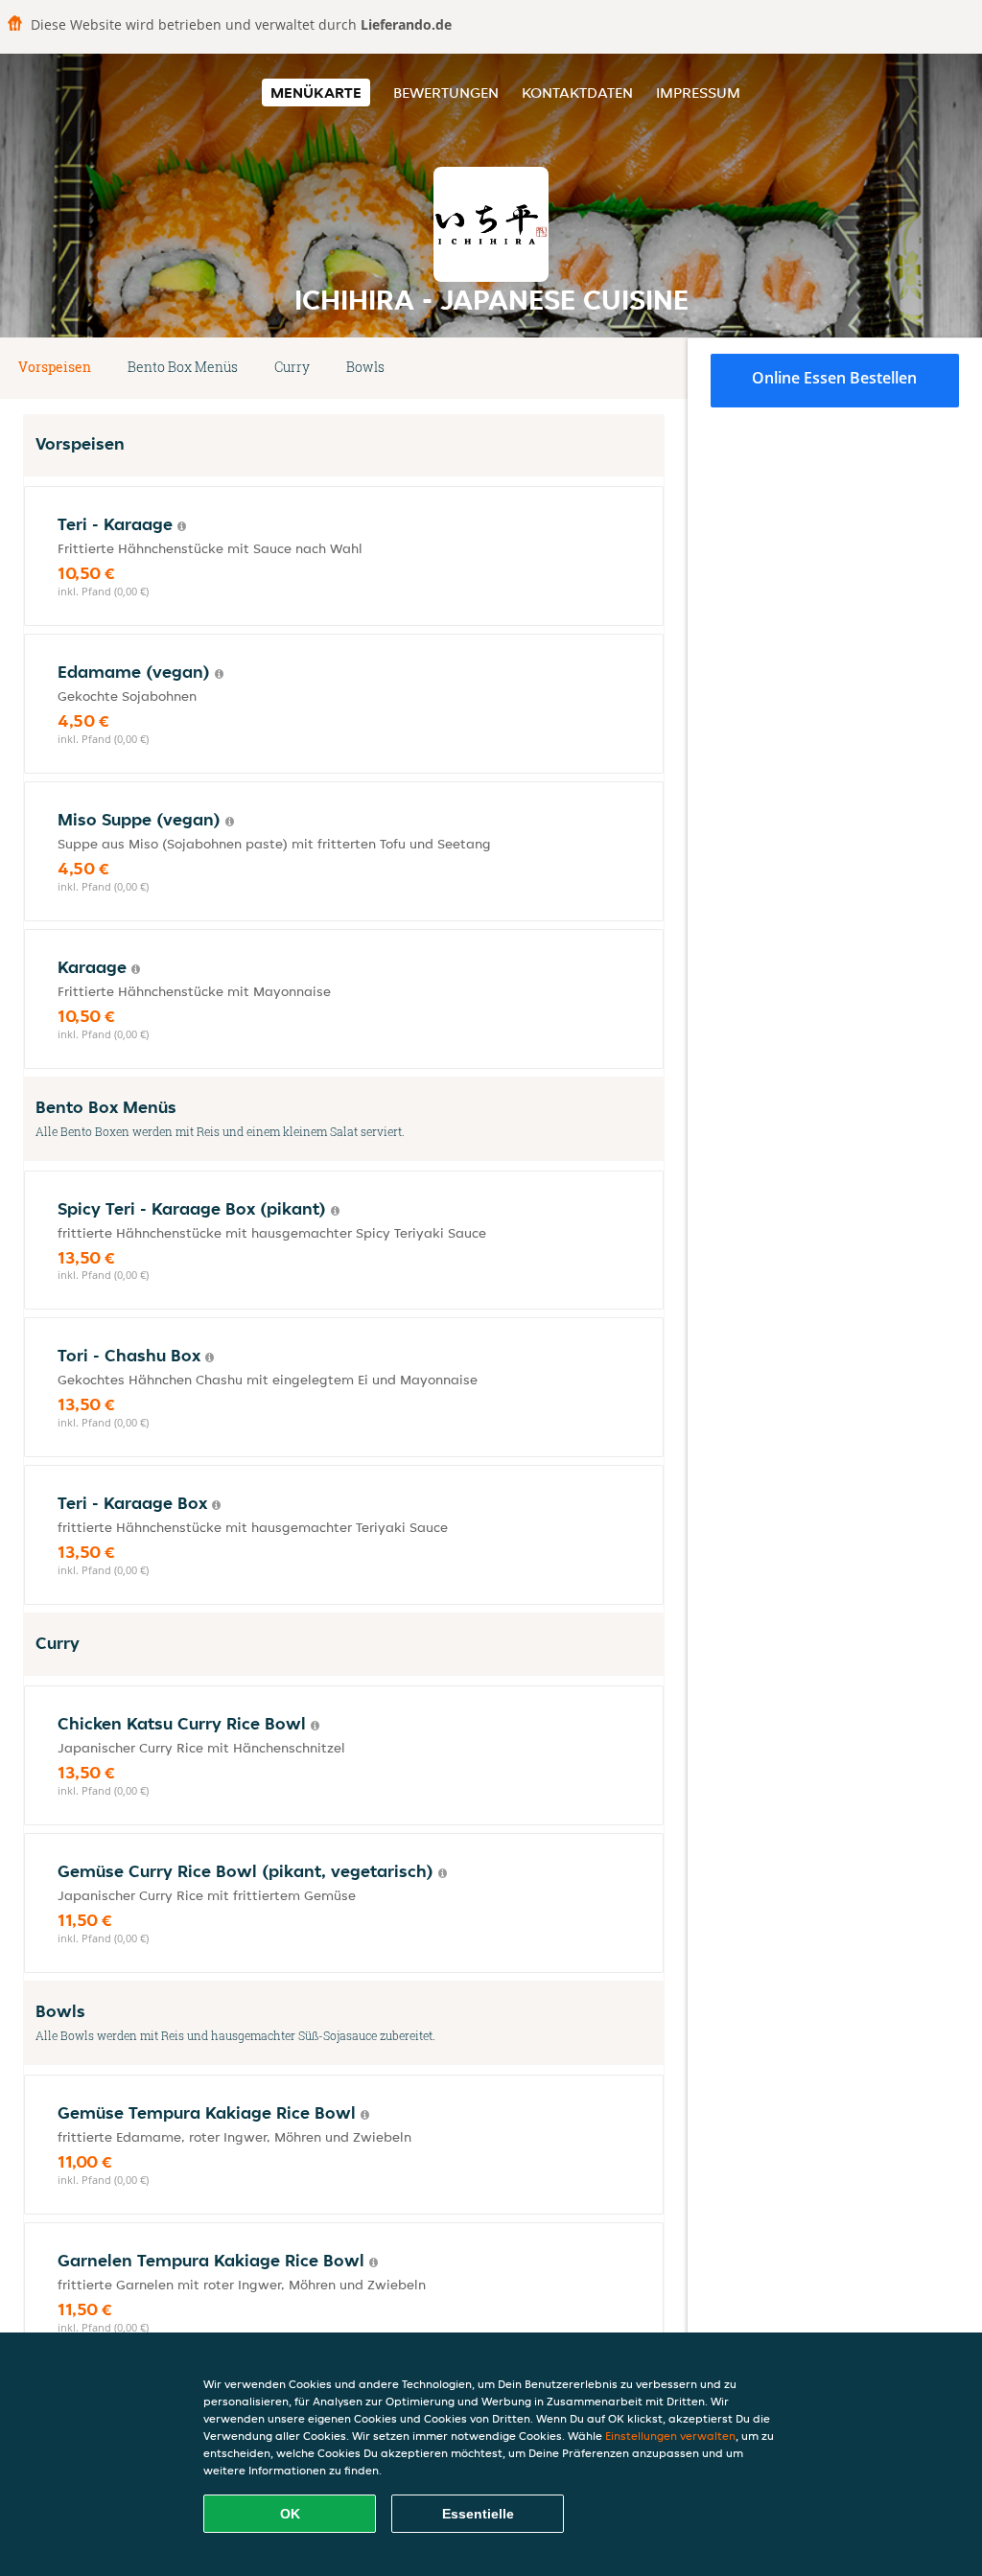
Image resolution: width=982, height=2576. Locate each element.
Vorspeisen (55, 367)
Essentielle (478, 2514)
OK (290, 2514)
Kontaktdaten (577, 93)
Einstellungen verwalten (670, 2436)
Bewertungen (446, 93)
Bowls (365, 367)
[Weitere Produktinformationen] (182, 526)
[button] (657, 368)
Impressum (698, 93)
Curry (292, 367)
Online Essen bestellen (834, 378)
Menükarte (316, 93)
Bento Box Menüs (183, 367)
